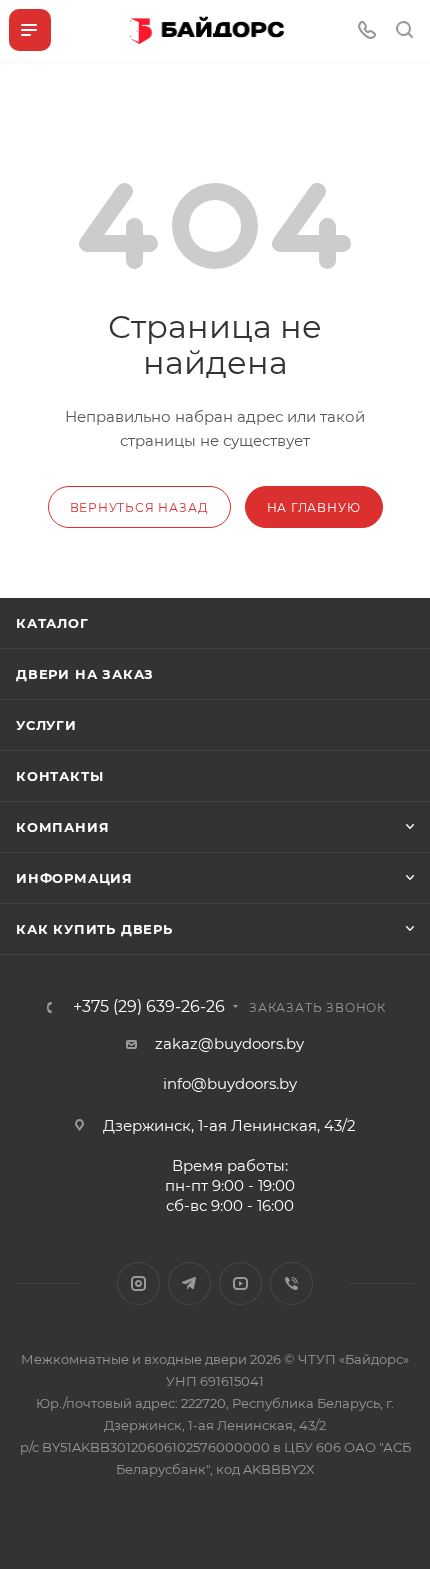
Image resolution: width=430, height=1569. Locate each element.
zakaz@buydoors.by (229, 1043)
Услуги (46, 725)
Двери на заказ (85, 674)
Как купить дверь (94, 929)
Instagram (138, 1283)
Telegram (189, 1283)
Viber (291, 1283)
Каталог (52, 623)
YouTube (240, 1283)
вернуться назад (139, 507)
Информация (74, 878)
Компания (62, 827)
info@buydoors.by (230, 1083)
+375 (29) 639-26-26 (149, 1007)
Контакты (59, 776)
